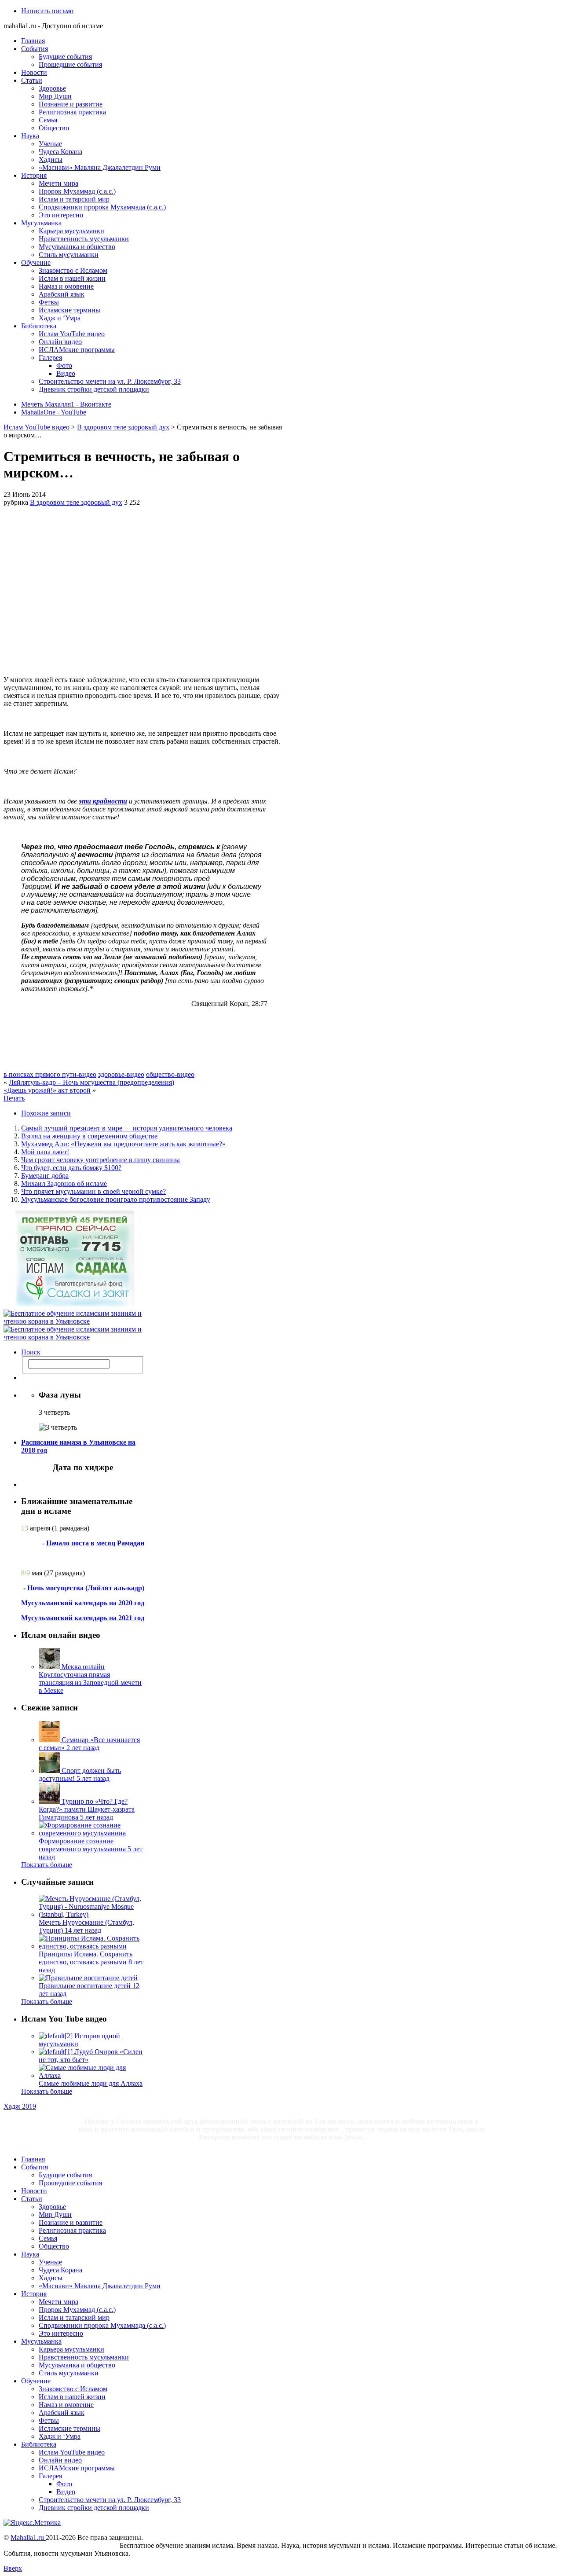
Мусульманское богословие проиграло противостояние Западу (116, 1199)
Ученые (50, 144)
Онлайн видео (60, 342)
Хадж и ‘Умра (60, 318)
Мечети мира (58, 183)
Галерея (50, 358)
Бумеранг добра (45, 1176)
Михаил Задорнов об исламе (64, 1183)
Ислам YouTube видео (72, 334)
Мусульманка (41, 223)
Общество (54, 128)
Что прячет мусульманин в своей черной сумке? (93, 1191)
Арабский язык (62, 294)
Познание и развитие (71, 104)
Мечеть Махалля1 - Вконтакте (66, 404)
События (35, 49)
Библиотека (39, 326)
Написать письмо (47, 11)
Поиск (31, 1352)
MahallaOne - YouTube (54, 412)
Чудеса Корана (60, 152)
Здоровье (52, 88)
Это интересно (61, 215)
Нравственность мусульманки (84, 239)
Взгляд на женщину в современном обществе (89, 1136)
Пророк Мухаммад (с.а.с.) (77, 191)
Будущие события (65, 57)
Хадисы (51, 160)
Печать (14, 1098)
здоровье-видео (121, 1074)
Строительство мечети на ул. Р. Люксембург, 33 (110, 381)
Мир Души (55, 96)
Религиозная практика (72, 112)
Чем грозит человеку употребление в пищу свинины (101, 1160)
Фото (64, 365)
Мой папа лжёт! (45, 1152)
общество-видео (170, 1074)
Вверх (13, 2568)
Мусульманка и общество (77, 247)
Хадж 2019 (20, 2106)
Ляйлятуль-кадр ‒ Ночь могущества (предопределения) (91, 1082)
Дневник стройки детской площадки (94, 389)
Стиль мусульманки (69, 255)
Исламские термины (69, 310)
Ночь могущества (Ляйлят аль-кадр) (86, 1588)
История (34, 175)
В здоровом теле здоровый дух (123, 427)
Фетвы (49, 302)
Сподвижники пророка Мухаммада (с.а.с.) (102, 207)
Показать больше (47, 1865)
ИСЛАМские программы (77, 350)
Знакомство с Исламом (73, 270)
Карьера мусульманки (71, 231)
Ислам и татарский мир (74, 199)
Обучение (36, 262)
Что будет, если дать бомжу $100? (71, 1168)
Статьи (32, 80)
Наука (30, 136)
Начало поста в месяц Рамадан (95, 1543)
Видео (66, 373)
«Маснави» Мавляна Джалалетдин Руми (100, 167)
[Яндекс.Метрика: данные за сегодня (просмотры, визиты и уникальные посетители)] (32, 2523)
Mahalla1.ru (28, 2537)
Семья (48, 120)
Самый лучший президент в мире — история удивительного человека (127, 1128)
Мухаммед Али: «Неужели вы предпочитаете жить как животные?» (123, 1144)
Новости (34, 72)
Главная (33, 41)
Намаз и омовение (66, 286)
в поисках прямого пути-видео (50, 1074)
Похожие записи (46, 1113)
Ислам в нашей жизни (72, 278)
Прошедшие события (70, 64)
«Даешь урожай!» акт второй (47, 1090)
